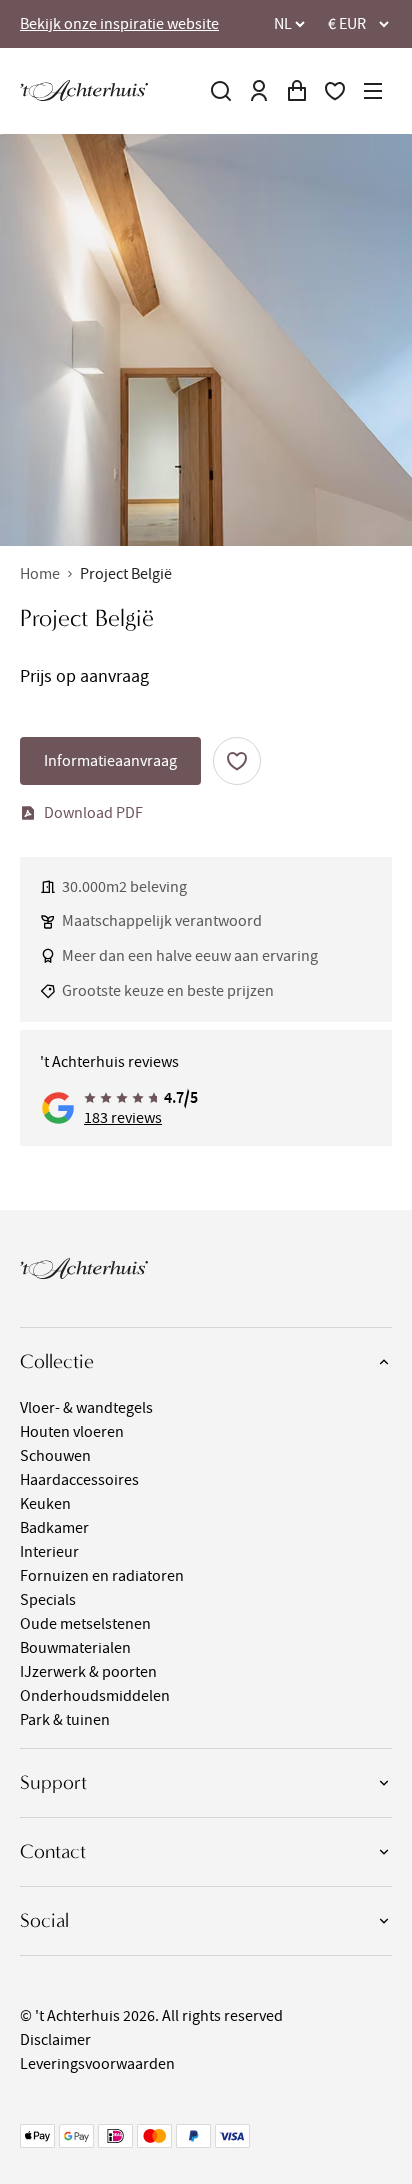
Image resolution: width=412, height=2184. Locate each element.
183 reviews (123, 1118)
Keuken (45, 1504)
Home (40, 574)
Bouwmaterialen (75, 1648)
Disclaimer (55, 2040)
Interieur (49, 1552)
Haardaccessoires (79, 1480)
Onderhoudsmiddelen (95, 1696)
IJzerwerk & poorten (88, 1672)
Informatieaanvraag (110, 761)
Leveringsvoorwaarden (97, 2064)
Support (53, 1782)
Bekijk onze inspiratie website (119, 24)
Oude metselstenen (85, 1624)
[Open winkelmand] (297, 91)
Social (44, 1920)
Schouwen (55, 1456)
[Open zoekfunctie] (221, 91)
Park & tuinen (65, 1720)
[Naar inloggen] (259, 91)
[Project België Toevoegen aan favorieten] (237, 761)
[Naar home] (84, 90)
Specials (48, 1600)
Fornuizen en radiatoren (102, 1576)
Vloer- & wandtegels (86, 1408)
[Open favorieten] (335, 91)
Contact (53, 1851)
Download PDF (93, 813)
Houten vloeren (72, 1432)
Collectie (57, 1361)
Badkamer (54, 1528)
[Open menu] (373, 91)
